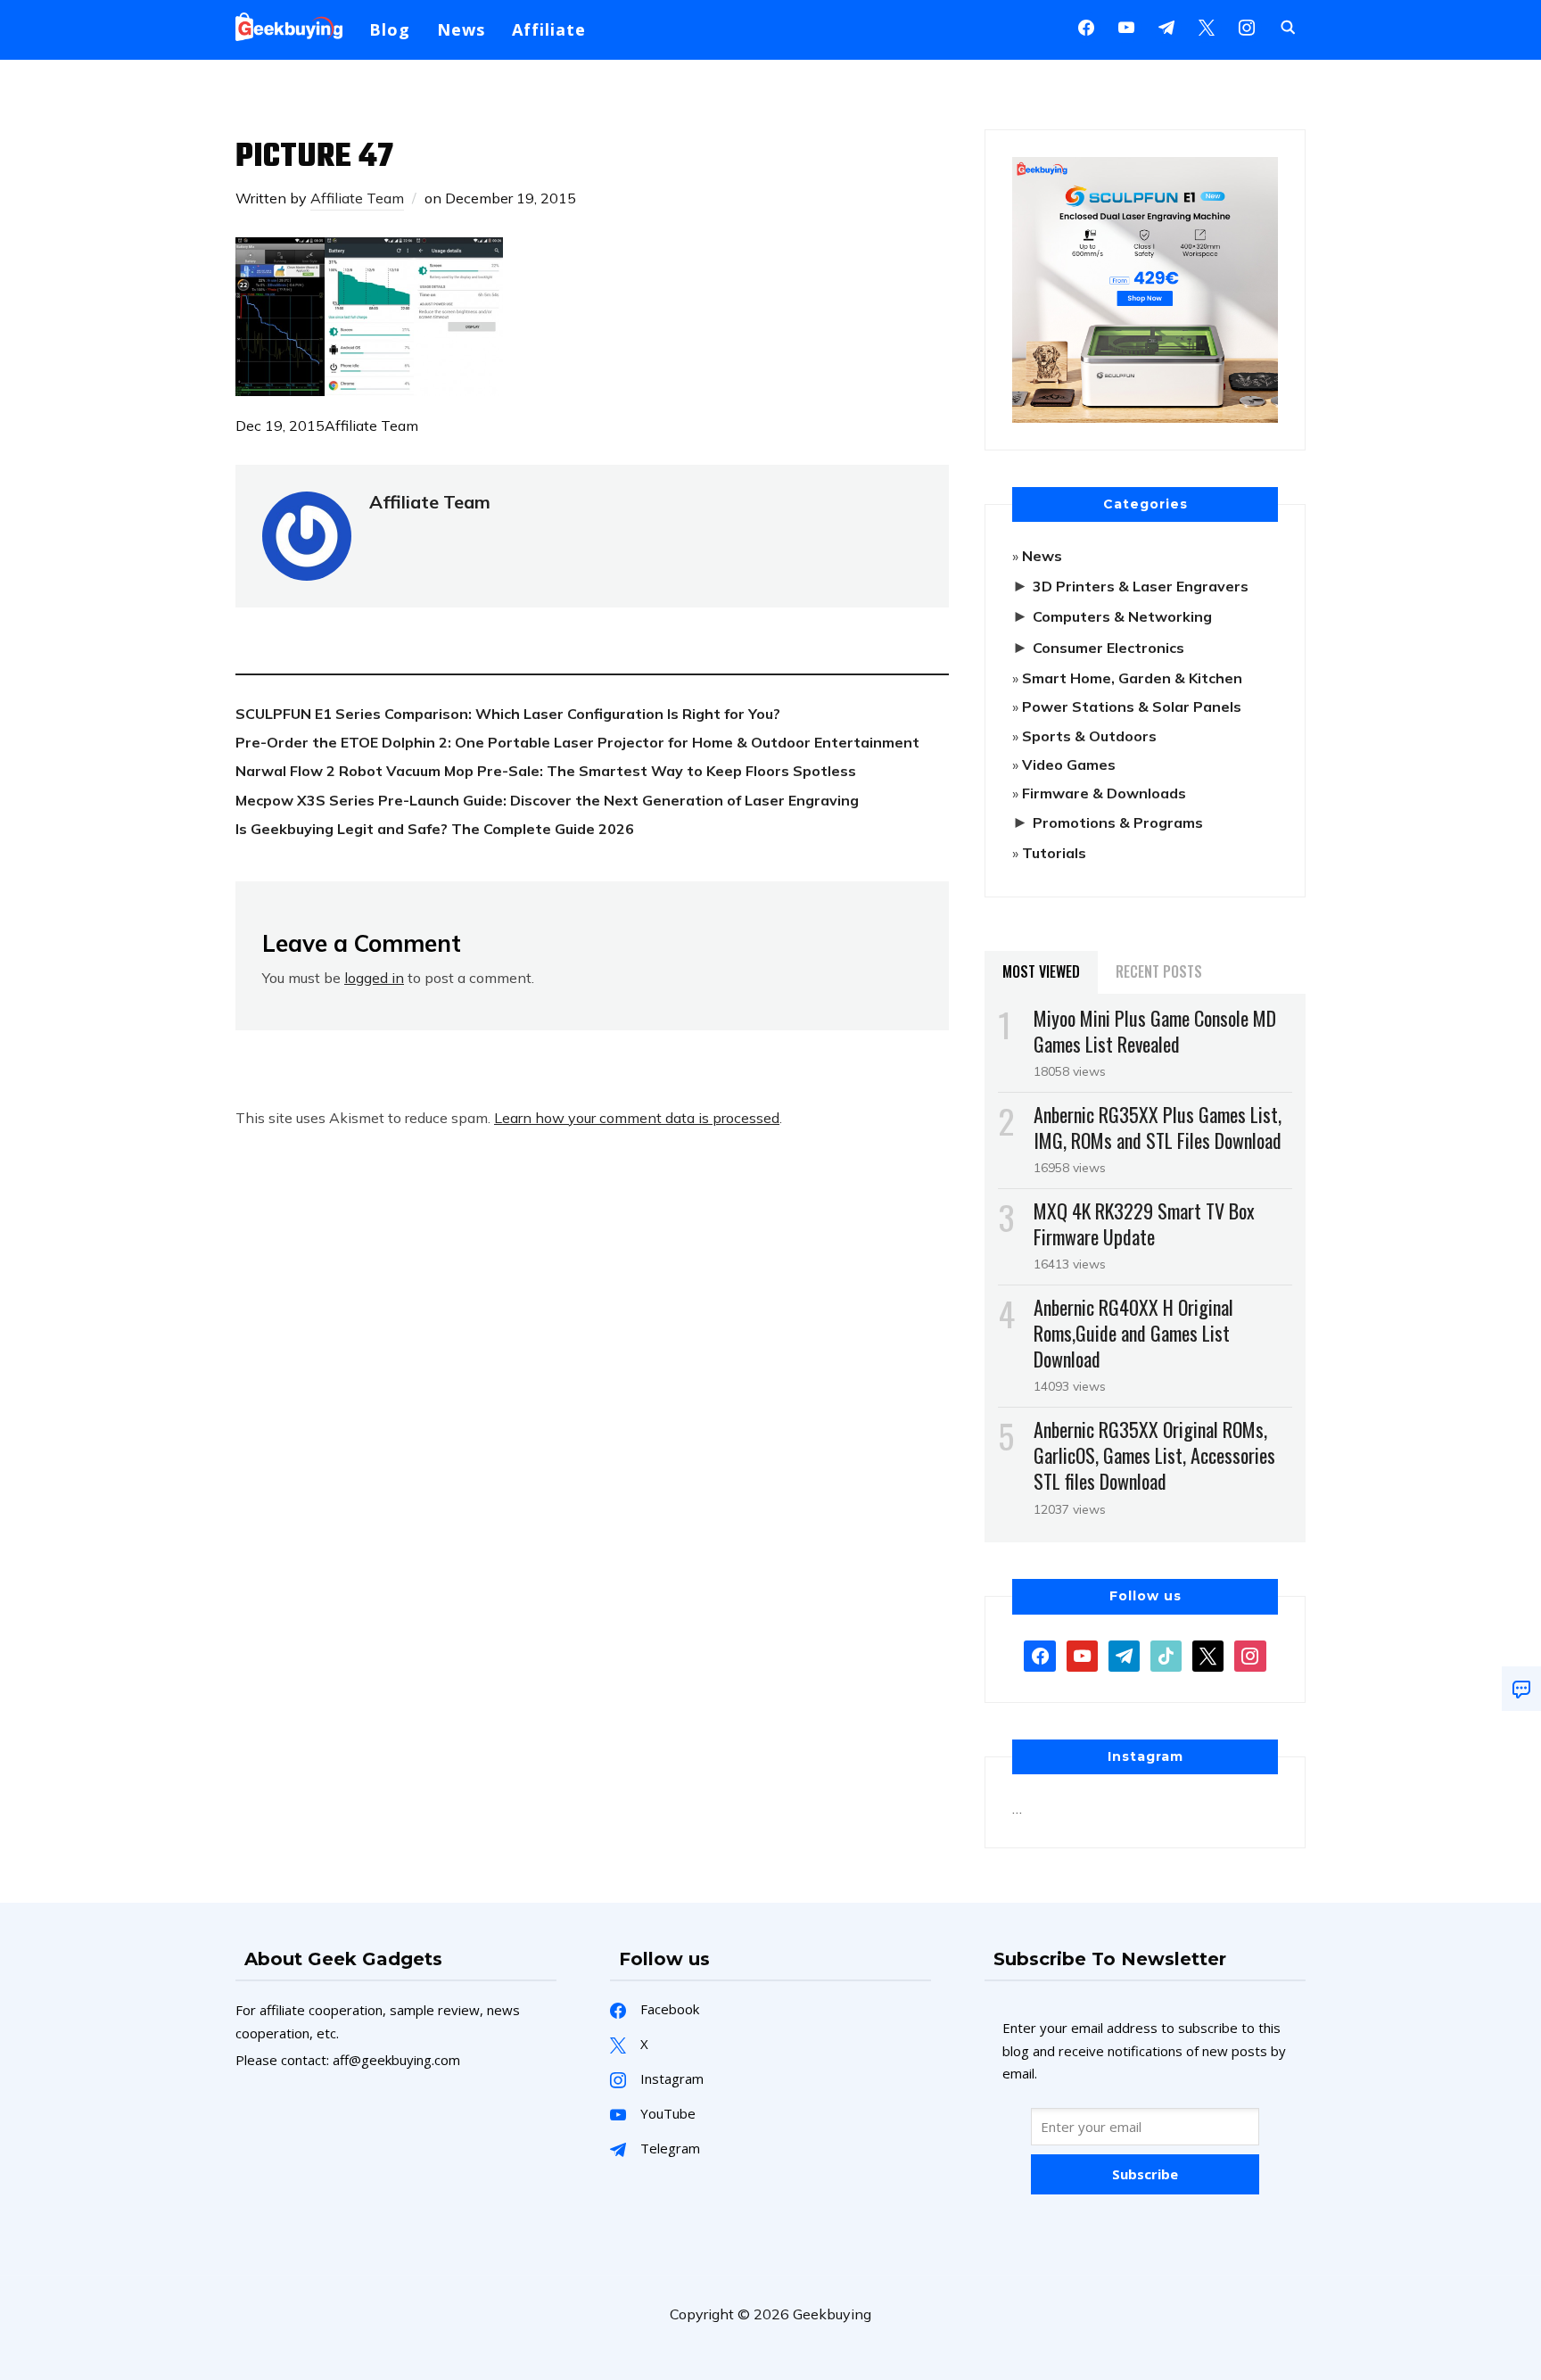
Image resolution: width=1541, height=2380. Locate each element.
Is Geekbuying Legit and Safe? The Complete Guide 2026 (435, 829)
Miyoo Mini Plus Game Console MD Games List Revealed (1155, 1031)
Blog (390, 29)
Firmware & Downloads (1104, 793)
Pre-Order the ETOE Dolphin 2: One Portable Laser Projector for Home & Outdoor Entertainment (577, 742)
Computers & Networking (1122, 616)
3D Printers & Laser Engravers (1141, 586)
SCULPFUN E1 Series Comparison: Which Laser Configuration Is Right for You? (508, 714)
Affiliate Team (357, 198)
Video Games (1069, 764)
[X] (1207, 26)
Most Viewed (1041, 971)
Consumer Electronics (1108, 648)
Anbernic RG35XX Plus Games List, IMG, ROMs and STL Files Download (1158, 1127)
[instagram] (1247, 26)
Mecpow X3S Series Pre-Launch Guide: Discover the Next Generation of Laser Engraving (547, 800)
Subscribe (1145, 2174)
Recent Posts (1159, 971)
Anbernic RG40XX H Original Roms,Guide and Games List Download (1133, 1333)
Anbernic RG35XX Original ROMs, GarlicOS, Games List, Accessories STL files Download (1154, 1455)
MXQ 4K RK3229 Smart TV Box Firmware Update (1144, 1223)
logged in (374, 978)
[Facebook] (1086, 26)
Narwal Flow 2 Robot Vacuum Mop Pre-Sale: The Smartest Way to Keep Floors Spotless (546, 771)
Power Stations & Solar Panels (1132, 707)
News (461, 29)
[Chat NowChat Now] (1521, 1689)
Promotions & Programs (1118, 822)
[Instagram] (1166, 26)
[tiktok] (1166, 1654)
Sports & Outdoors (1089, 736)
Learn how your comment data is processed (637, 1118)
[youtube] (1126, 26)
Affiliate (549, 29)
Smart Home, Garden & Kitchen (1132, 678)
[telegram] (1124, 1654)
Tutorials (1054, 853)
